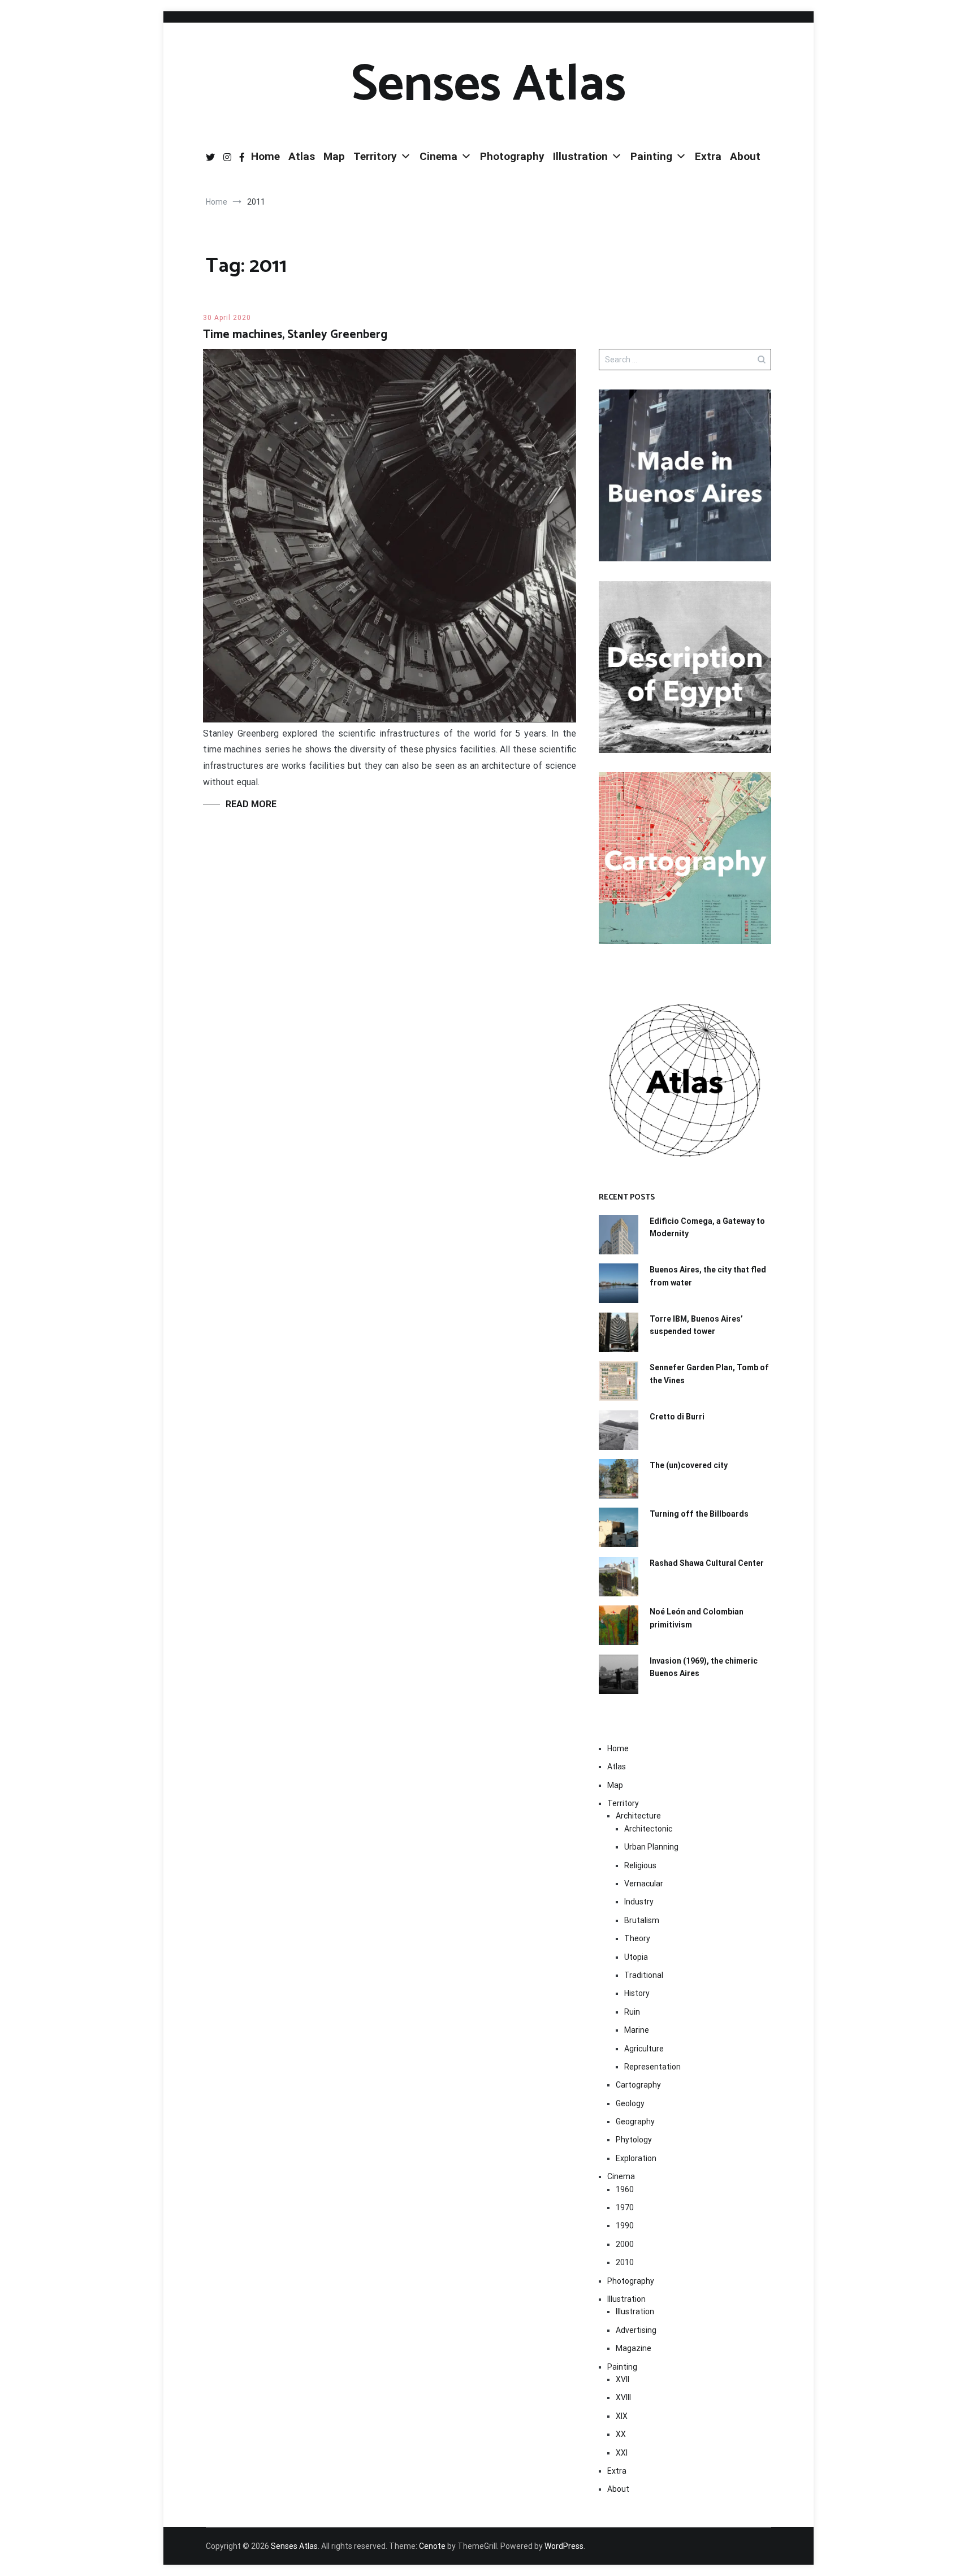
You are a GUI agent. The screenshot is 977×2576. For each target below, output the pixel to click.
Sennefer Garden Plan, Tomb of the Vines (709, 1374)
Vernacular (644, 1884)
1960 (625, 2189)
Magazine (634, 2348)
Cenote (432, 2546)
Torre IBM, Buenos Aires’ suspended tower (696, 1325)
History (637, 1993)
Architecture (638, 1816)
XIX (622, 2416)
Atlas (302, 156)
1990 (625, 2226)
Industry (639, 1902)
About (745, 156)
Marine (637, 2030)
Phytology (634, 2140)
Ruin (632, 2012)
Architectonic (648, 1829)
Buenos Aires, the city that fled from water (708, 1276)
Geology (630, 2103)
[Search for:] (685, 360)
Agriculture (644, 2049)
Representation (652, 2067)
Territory (375, 156)
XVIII (623, 2397)
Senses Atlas (488, 85)
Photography (512, 156)
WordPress (564, 2546)
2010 (625, 2262)
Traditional (644, 1975)
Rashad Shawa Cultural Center (707, 1563)
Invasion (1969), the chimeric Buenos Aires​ (704, 1667)
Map (334, 156)
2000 (625, 2244)
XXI (622, 2453)
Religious (640, 1865)
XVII (622, 2379)
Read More (251, 804)
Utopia (636, 1957)
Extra (708, 156)
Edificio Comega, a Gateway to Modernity (707, 1227)
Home (265, 156)
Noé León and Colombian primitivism (697, 1618)
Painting (651, 156)
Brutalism (642, 1920)
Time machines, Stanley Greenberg (295, 335)
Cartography (638, 2085)
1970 (625, 2207)
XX (621, 2434)
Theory (637, 1938)
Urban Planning (651, 1847)
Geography (635, 2122)
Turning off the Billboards (699, 1514)
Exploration (636, 2158)
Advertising (636, 2330)
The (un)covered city (689, 1465)
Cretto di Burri (677, 1417)
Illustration (580, 156)
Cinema (438, 156)
